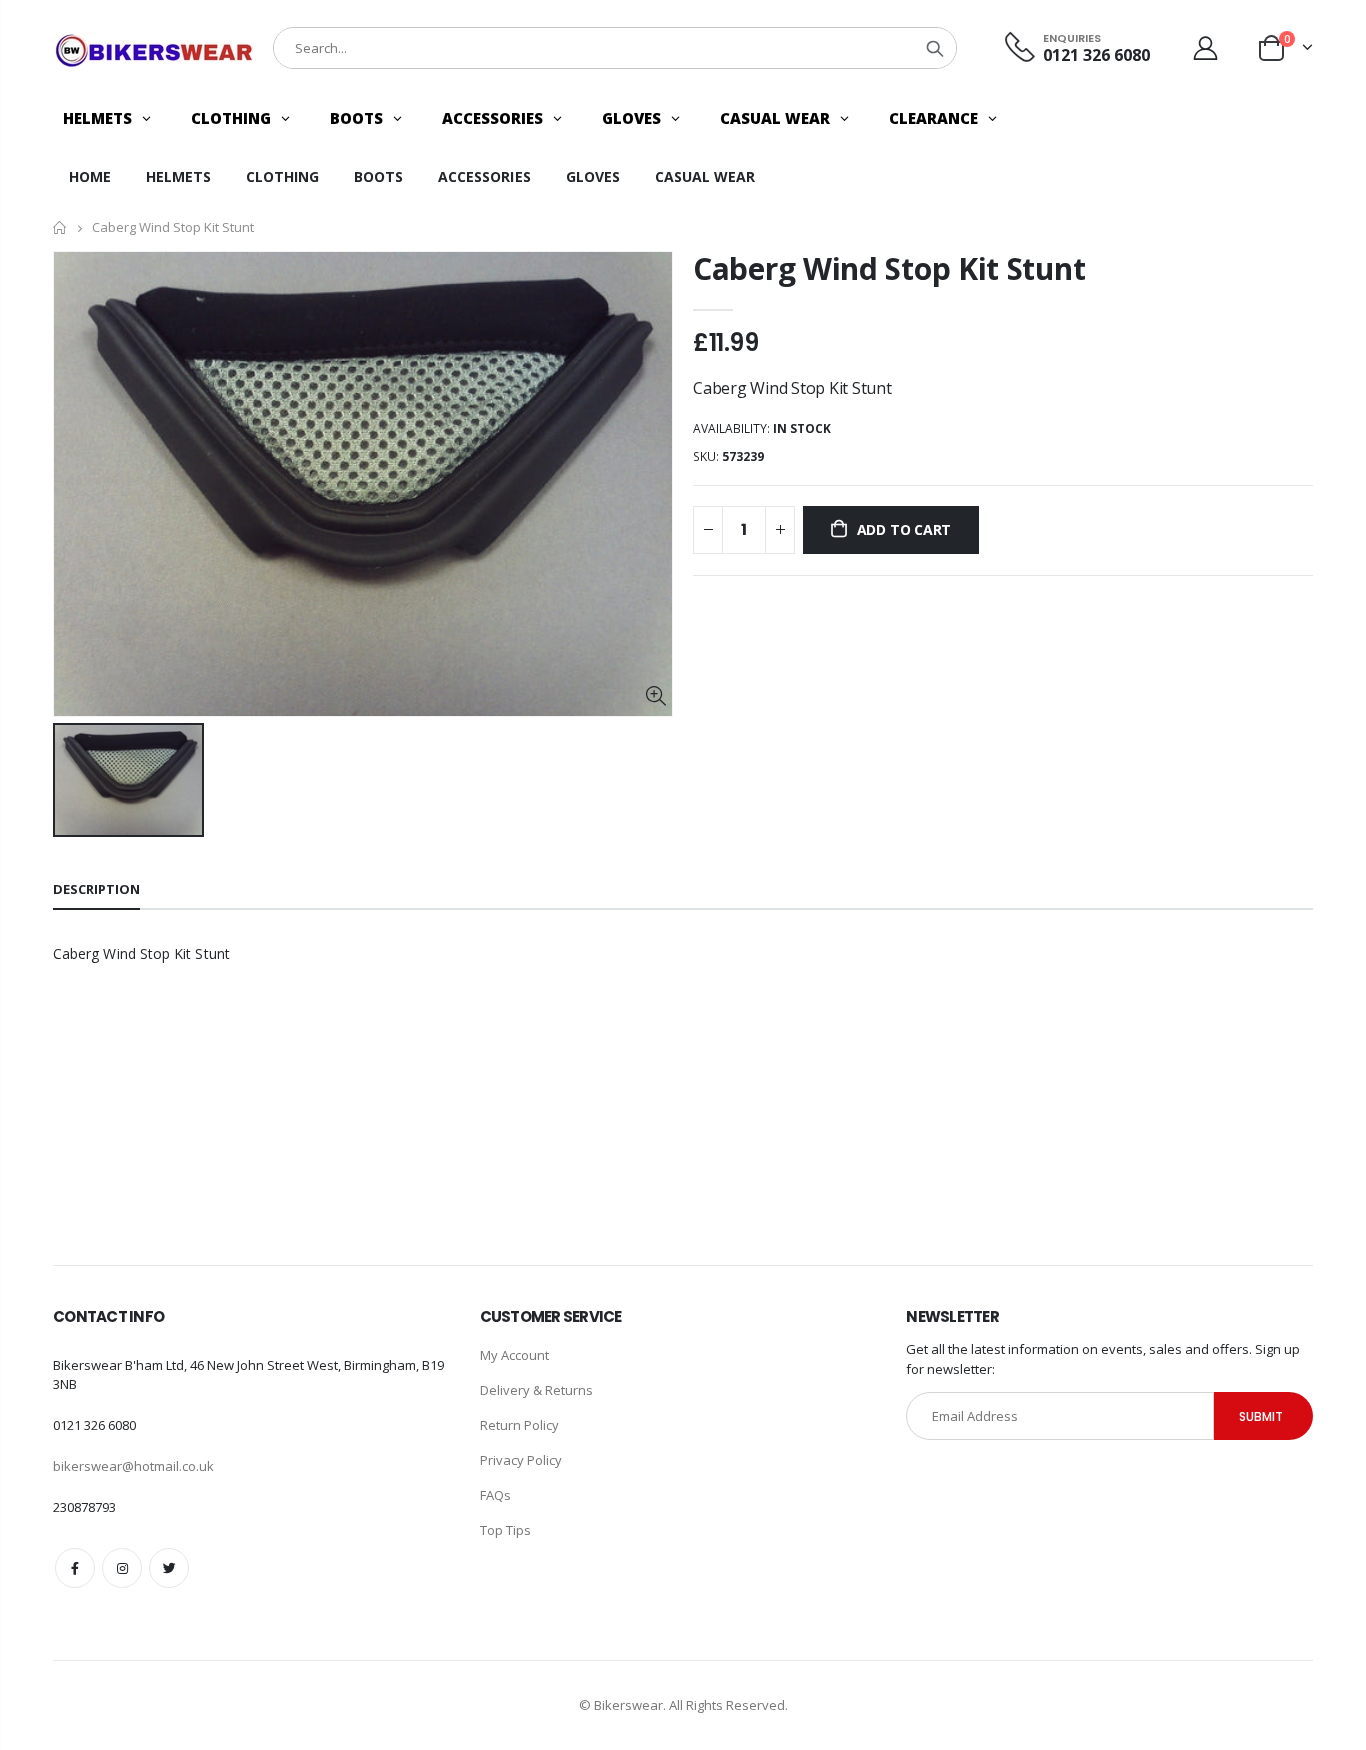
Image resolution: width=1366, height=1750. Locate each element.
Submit (1261, 1416)
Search (935, 48)
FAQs (495, 1495)
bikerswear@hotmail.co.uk (133, 1466)
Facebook (75, 1568)
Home (60, 227)
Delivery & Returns (536, 1390)
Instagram (122, 1568)
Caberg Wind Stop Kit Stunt (889, 268)
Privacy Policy (521, 1460)
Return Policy (519, 1425)
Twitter (169, 1568)
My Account (514, 1355)
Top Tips (505, 1530)
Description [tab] (96, 889)
